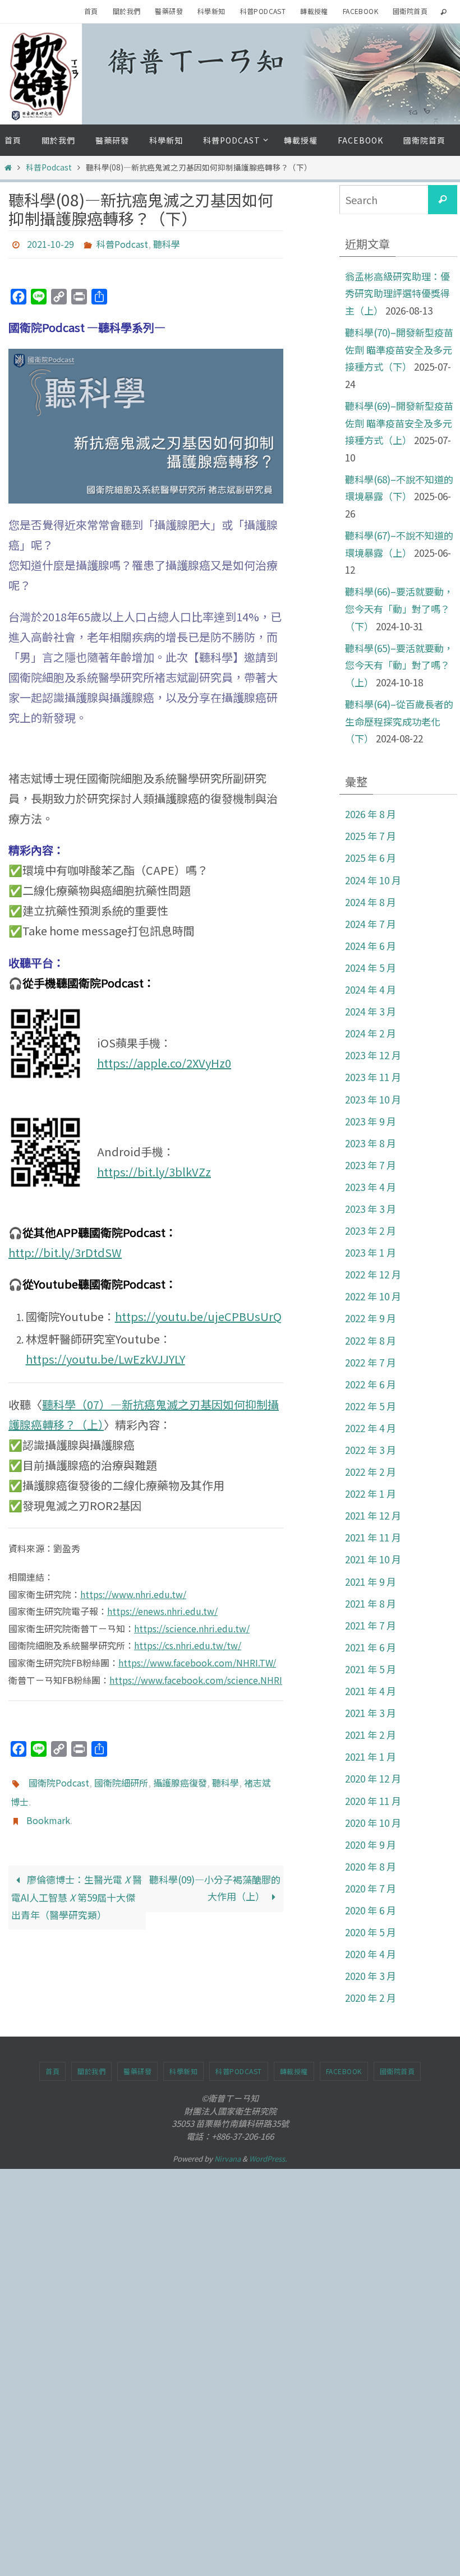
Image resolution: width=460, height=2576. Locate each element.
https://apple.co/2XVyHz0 (164, 1060)
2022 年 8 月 (371, 1340)
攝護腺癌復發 (180, 1778)
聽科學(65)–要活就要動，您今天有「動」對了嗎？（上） (399, 665)
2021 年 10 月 (373, 1559)
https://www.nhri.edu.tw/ (133, 1591)
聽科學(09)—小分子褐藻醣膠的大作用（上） (215, 1875)
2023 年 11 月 (373, 1077)
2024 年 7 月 (371, 924)
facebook (360, 11)
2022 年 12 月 (373, 1274)
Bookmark (48, 1809)
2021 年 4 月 (371, 1691)
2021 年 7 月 (371, 1625)
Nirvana (227, 2159)
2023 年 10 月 (373, 1099)
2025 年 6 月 (371, 858)
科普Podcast (263, 11)
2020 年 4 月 (371, 1954)
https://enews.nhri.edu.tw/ (162, 1608)
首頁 (91, 11)
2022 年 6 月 (371, 1384)
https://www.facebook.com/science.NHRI (196, 1677)
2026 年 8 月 (371, 814)
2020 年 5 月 (371, 1932)
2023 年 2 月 (371, 1231)
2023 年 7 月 (371, 1165)
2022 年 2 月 (371, 1472)
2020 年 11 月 (373, 1801)
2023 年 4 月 (371, 1187)
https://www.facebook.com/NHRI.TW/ (197, 1659)
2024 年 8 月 (371, 902)
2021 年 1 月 (371, 1756)
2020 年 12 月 (373, 1778)
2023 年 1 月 (371, 1252)
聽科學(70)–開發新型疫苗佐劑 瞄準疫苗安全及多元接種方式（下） (399, 349)
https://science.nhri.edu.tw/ (192, 1625)
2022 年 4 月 (371, 1428)
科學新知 (211, 11)
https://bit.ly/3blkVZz (154, 1169)
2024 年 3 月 (371, 1011)
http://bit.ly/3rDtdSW (65, 1249)
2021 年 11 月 (373, 1537)
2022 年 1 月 (371, 1494)
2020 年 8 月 (371, 1866)
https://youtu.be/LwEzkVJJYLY (105, 1356)
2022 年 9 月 (371, 1318)
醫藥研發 (169, 11)
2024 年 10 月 (373, 880)
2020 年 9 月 (371, 1845)
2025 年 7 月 (371, 836)
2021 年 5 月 (371, 1669)
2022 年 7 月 (371, 1362)
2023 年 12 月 (373, 1055)
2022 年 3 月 (371, 1450)
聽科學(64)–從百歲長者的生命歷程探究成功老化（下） (399, 721)
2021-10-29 (50, 243)
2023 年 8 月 (371, 1143)
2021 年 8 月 (371, 1603)
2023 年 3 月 (371, 1209)
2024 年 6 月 (371, 946)
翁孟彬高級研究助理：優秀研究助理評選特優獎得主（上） (397, 293)
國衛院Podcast (59, 1778)
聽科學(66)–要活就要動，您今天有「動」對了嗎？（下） (399, 608)
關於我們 (127, 11)
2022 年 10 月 (373, 1296)
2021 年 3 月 (371, 1713)
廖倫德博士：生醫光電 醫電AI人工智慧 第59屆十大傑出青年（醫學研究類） (77, 1884)
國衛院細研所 (121, 1778)
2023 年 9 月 (371, 1121)
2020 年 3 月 (371, 1976)
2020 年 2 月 (371, 1998)
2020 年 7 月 (371, 1888)
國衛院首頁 (410, 11)
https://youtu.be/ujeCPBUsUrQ (198, 1314)
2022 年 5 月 (371, 1406)
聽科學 (167, 243)
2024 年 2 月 (371, 1033)
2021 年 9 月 (371, 1582)
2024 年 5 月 (371, 968)
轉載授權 (314, 11)
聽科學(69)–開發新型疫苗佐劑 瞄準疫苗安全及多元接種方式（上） (399, 423)
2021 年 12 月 (373, 1515)
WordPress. (268, 2159)
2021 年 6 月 (371, 1647)
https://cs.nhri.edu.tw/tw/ (188, 1642)
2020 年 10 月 (373, 1823)
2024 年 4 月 (371, 989)
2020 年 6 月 (371, 1910)
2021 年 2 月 (371, 1735)
